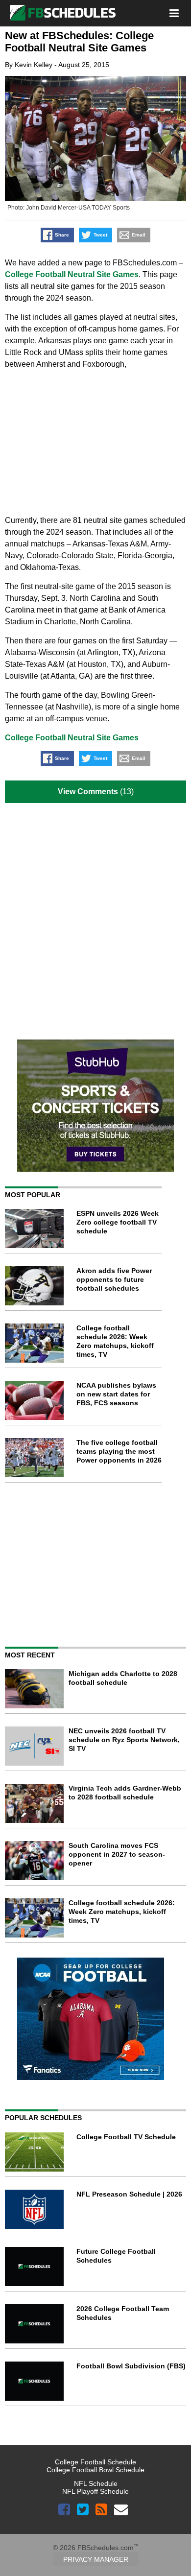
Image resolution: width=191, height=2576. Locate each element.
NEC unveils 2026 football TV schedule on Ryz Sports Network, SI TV (124, 1740)
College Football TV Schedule (126, 2137)
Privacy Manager (96, 2559)
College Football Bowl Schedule (95, 2470)
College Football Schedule (95, 2462)
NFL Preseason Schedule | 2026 (129, 2194)
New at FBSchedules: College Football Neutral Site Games (79, 42)
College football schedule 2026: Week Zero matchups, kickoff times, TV (122, 1912)
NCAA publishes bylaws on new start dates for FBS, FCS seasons (116, 1394)
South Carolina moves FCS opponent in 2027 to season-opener (117, 1854)
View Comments (88, 792)
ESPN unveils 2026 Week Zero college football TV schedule (118, 1222)
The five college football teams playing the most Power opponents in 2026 (119, 1451)
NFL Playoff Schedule (95, 2491)
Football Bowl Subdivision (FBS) (131, 2366)
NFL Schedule (96, 2483)
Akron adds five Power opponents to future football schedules (114, 1279)
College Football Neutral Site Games (72, 274)
